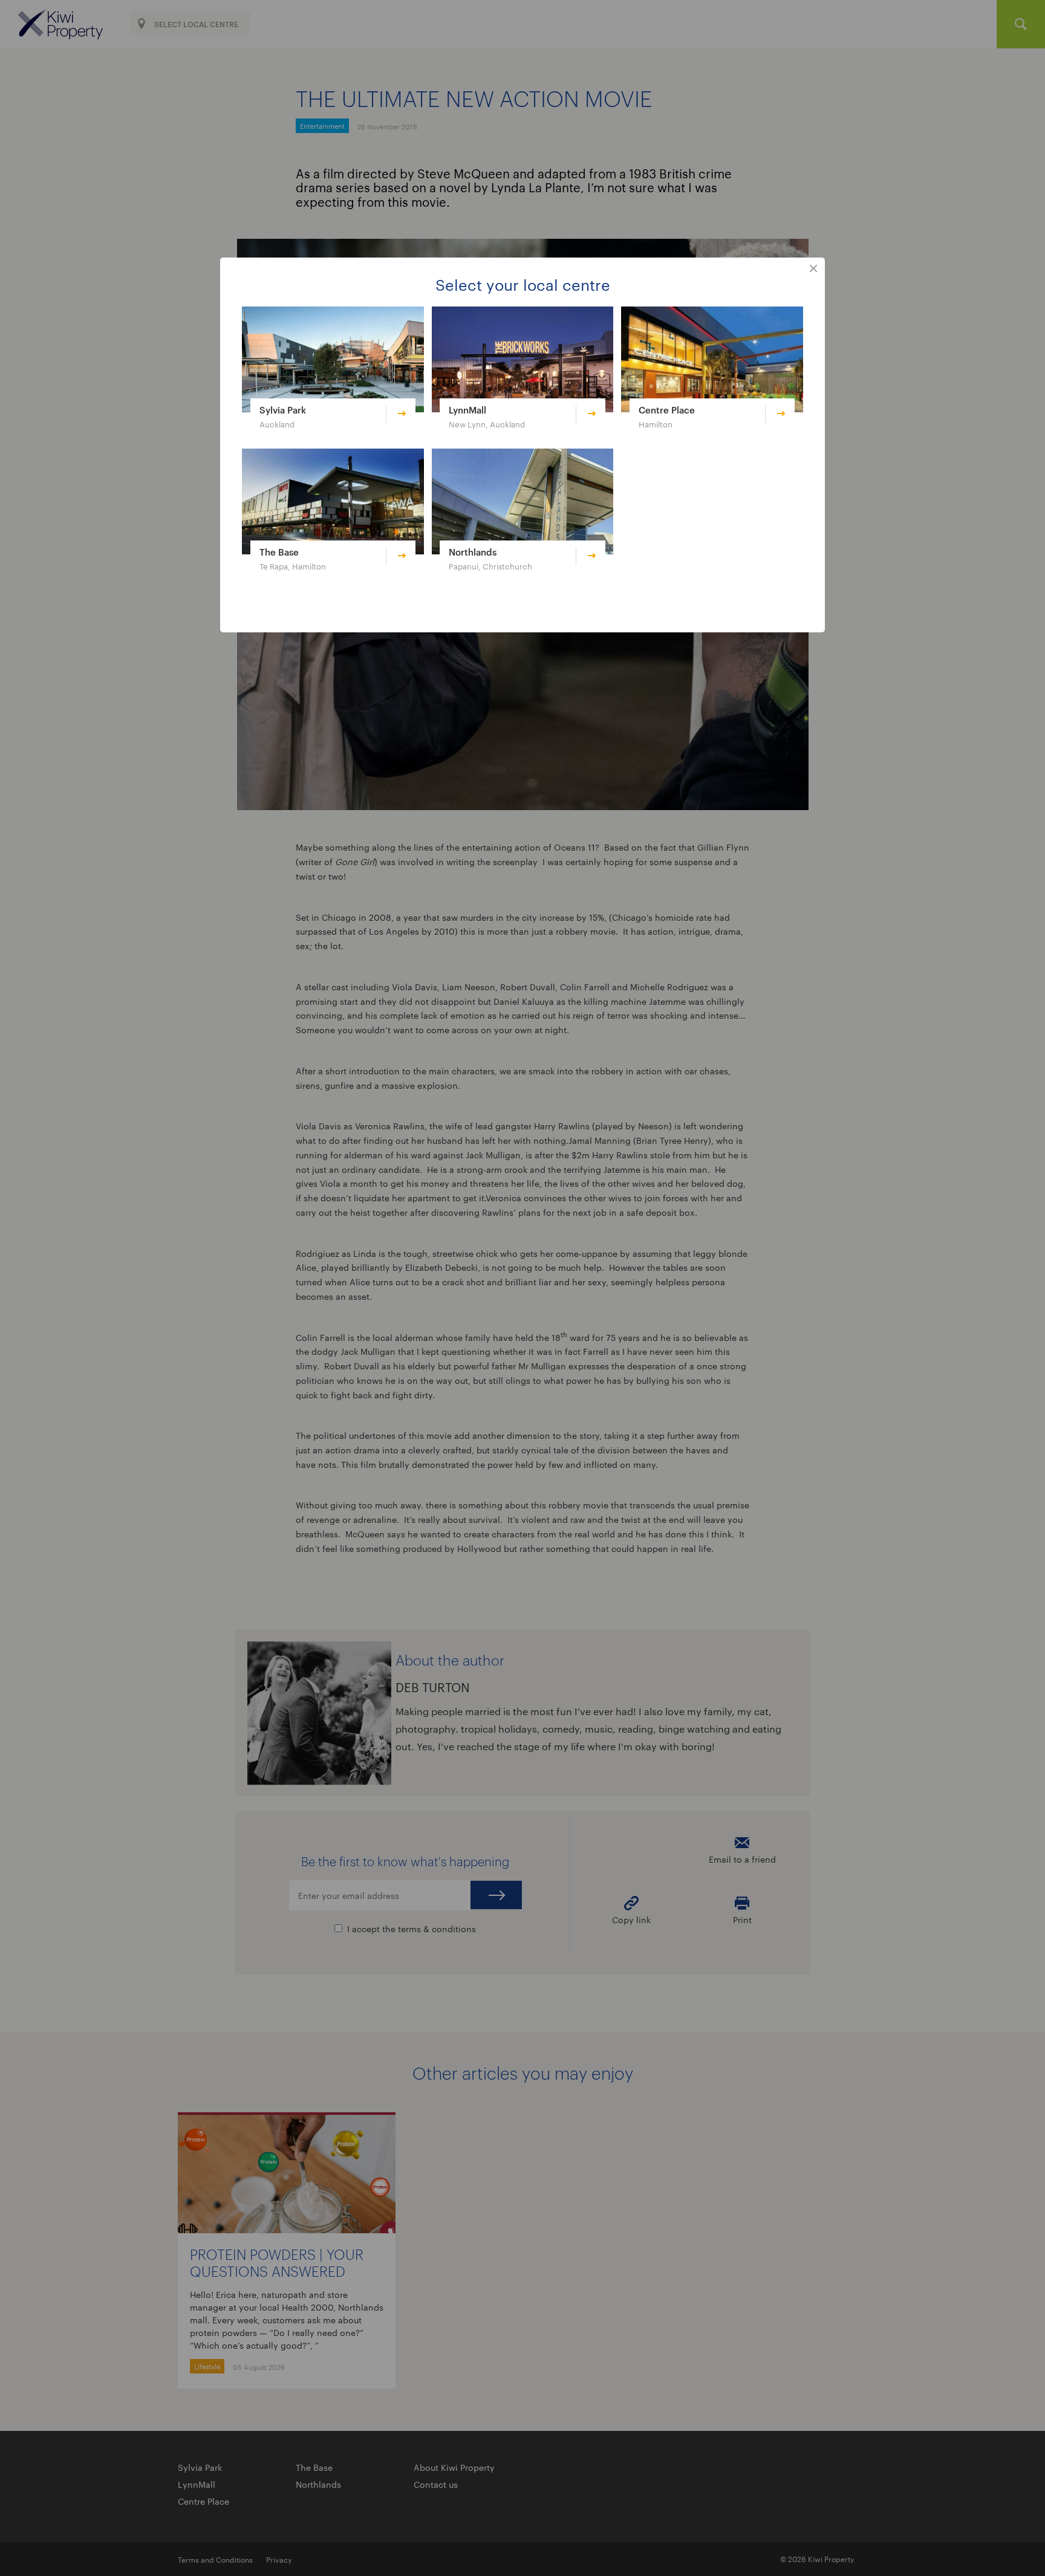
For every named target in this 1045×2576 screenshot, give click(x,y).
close (813, 269)
